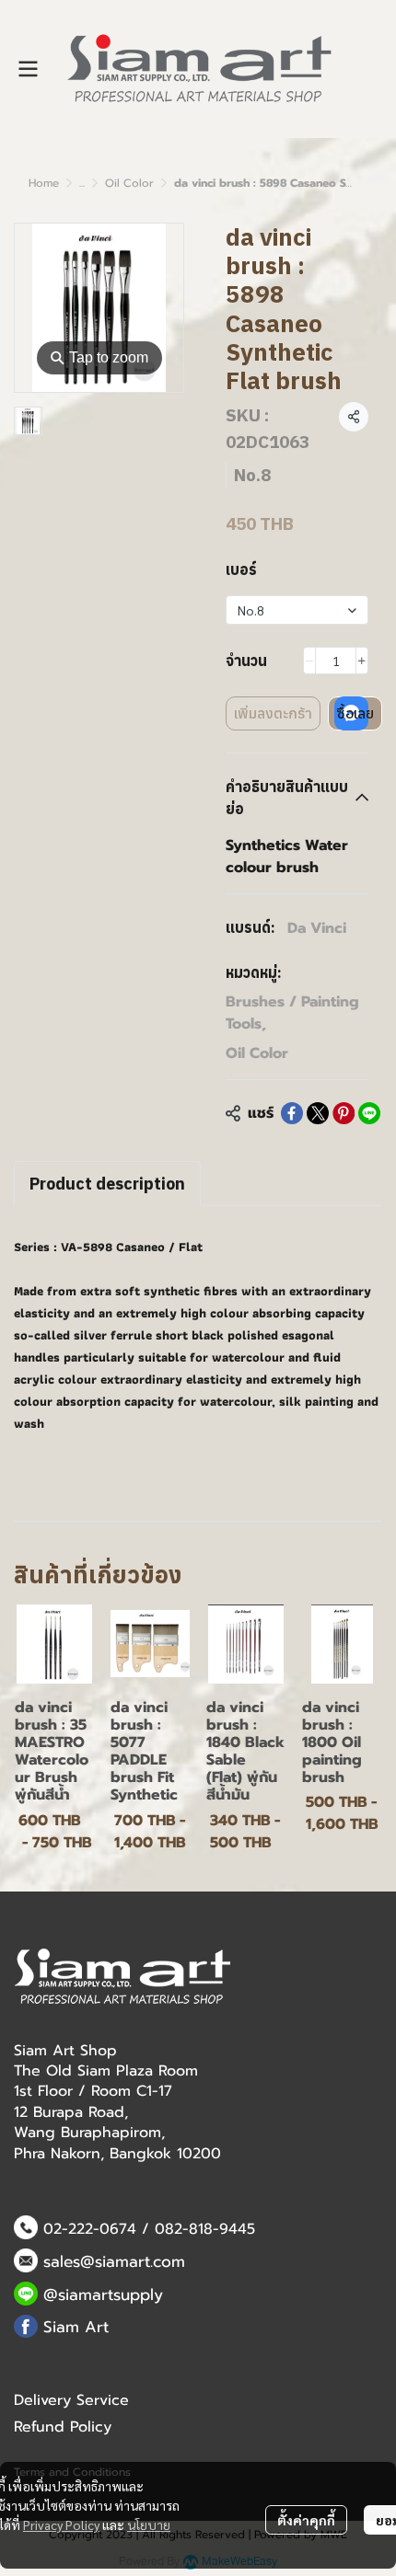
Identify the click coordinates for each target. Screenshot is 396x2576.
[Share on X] (318, 1113)
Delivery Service (71, 2400)
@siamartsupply (103, 2294)
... (82, 183)
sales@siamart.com (114, 2261)
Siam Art (76, 2327)
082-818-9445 (205, 2229)
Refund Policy (63, 2427)
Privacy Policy (61, 2524)
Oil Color (129, 183)
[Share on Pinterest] (344, 1113)
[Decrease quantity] (309, 661)
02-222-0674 (90, 2229)
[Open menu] (28, 69)
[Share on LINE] (369, 1113)
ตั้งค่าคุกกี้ (306, 2520)
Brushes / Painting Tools (292, 1013)
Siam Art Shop (65, 2051)
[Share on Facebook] (292, 1113)
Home (44, 183)
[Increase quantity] (362, 661)
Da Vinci (317, 928)
